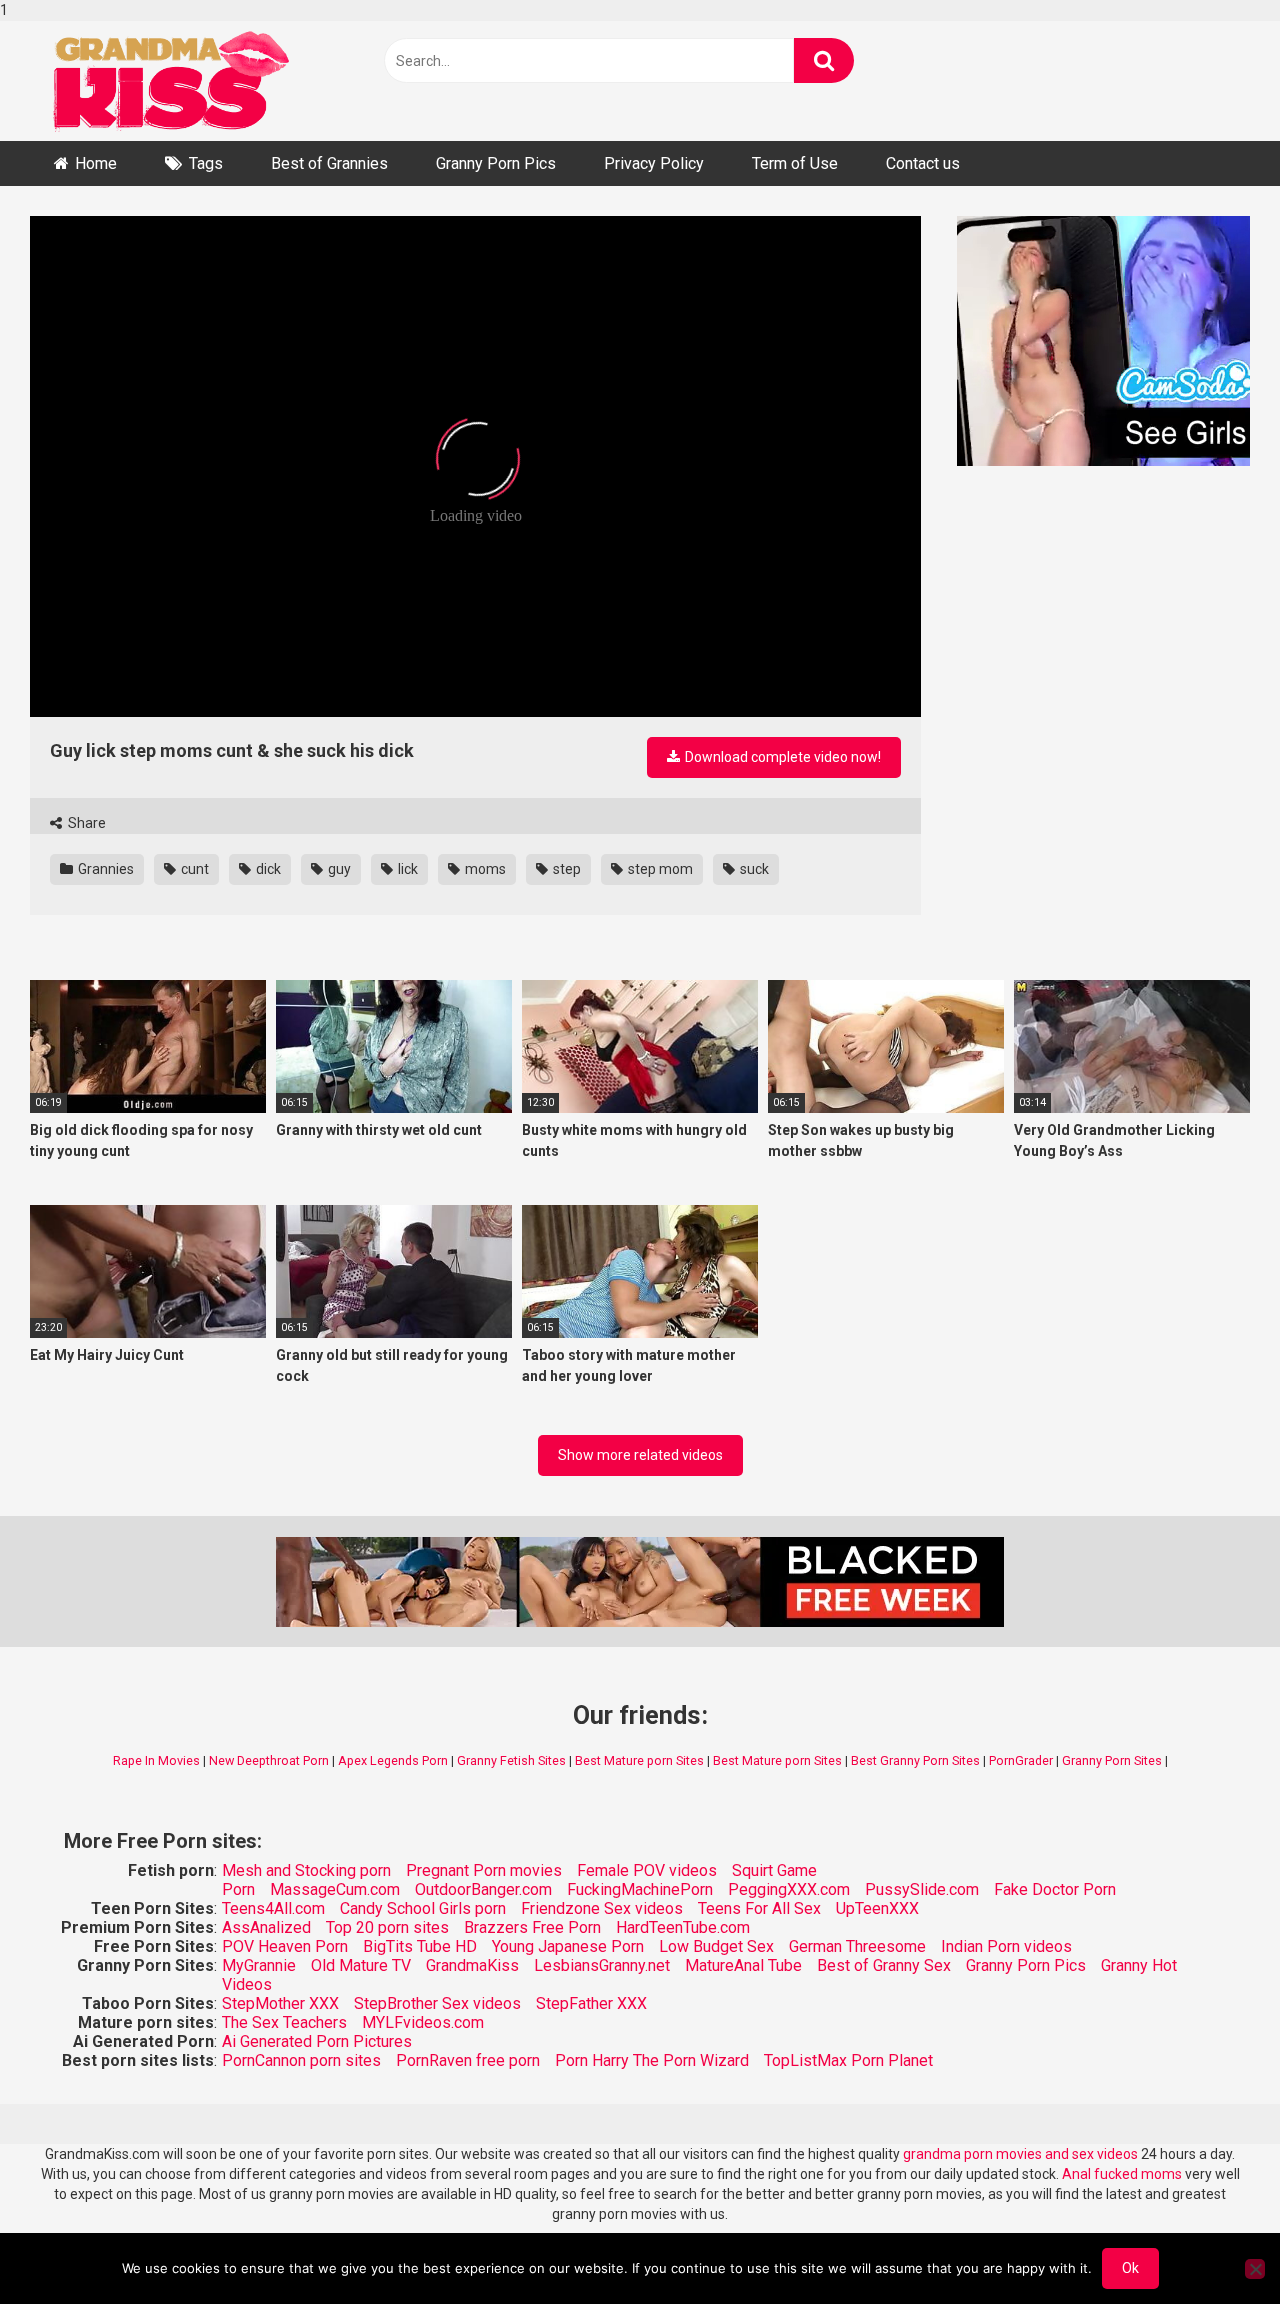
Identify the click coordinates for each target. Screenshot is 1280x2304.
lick (406, 869)
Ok (1130, 2268)
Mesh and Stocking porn (306, 1870)
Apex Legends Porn (393, 1760)
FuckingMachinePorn (640, 1889)
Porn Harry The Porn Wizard (652, 2060)
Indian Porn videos (1006, 1946)
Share (85, 823)
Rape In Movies (156, 1760)
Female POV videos (647, 1870)
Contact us (923, 163)
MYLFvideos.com (423, 2022)
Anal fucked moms (1123, 2174)
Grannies (104, 869)
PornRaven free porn (468, 2060)
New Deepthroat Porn (269, 1760)
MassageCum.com (335, 1889)
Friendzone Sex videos (602, 1908)
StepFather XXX (591, 2003)
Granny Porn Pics (496, 163)
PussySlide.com (922, 1889)
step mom (659, 869)
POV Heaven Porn (285, 1946)
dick (267, 869)
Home (96, 163)
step (565, 869)
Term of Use (795, 163)
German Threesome (857, 1946)
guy (338, 869)
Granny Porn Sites (1112, 1760)
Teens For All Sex (759, 1908)
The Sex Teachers (284, 2022)
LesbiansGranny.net (602, 1965)
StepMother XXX (280, 2003)
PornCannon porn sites (301, 2060)
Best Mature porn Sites (639, 1760)
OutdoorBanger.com (483, 1889)
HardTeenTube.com (683, 1927)
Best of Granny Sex (884, 1965)
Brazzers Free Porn (532, 1927)
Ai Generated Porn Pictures (317, 2041)
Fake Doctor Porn (1055, 1889)
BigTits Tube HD (420, 1946)
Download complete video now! (781, 757)
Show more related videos (640, 1455)
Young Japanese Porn (568, 1946)
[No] (1255, 2269)
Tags (206, 163)
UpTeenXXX (877, 1908)
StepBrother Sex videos (437, 2003)
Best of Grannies (329, 163)
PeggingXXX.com (789, 1889)
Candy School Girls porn (423, 1908)
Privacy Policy (654, 163)
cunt (193, 869)
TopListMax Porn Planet (848, 2060)
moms (484, 869)
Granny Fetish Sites (511, 1760)
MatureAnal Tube (743, 1965)
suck (753, 869)
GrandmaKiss (472, 1965)
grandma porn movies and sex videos (1020, 2154)
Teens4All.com (273, 1908)
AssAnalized (266, 1927)
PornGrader (1021, 1760)
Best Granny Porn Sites (915, 1760)
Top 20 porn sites (387, 1927)
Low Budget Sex (716, 1946)
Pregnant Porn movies (484, 1870)
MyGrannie (259, 1965)
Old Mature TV (361, 1965)
